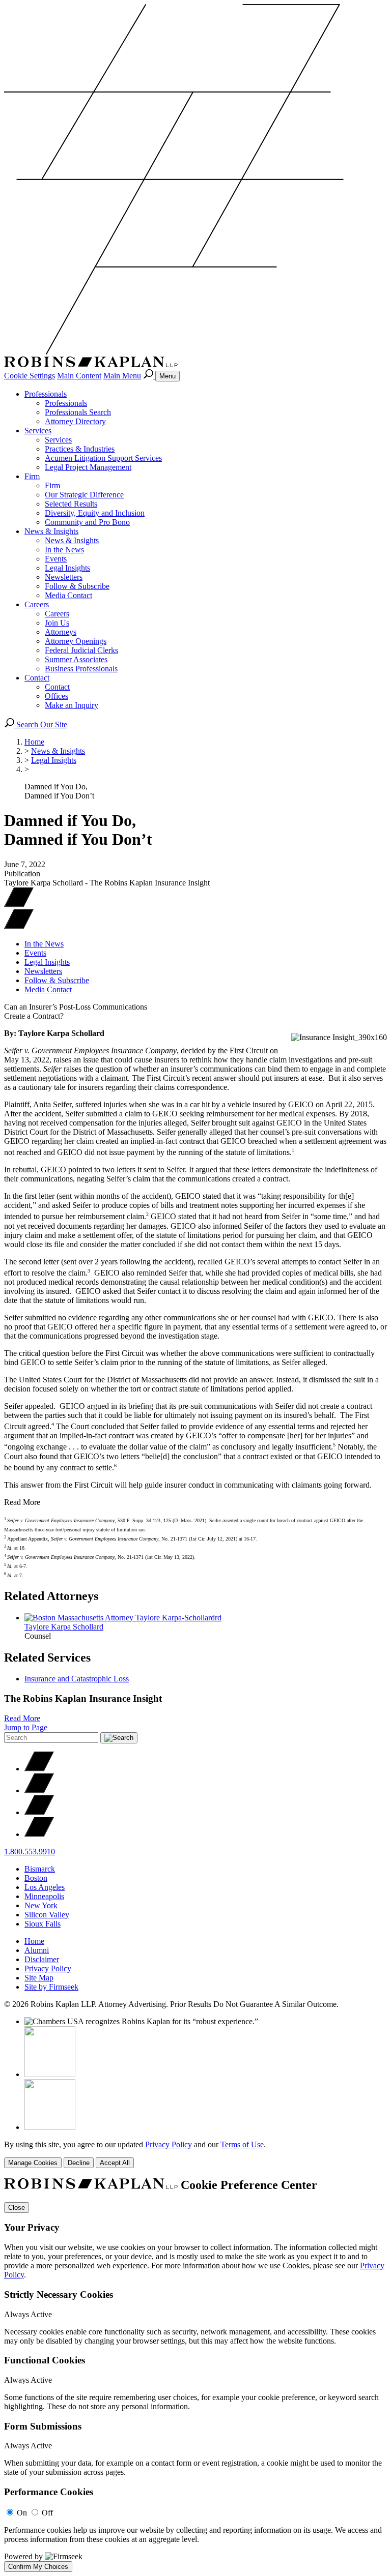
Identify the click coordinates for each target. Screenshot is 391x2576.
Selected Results (71, 504)
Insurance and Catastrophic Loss (77, 1679)
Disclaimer (42, 1959)
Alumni (37, 1950)
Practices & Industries (80, 449)
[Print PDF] (19, 905)
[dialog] (195, 2154)
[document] (195, 2375)
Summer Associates (76, 659)
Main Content (79, 376)
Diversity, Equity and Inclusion (95, 513)
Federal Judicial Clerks (81, 650)
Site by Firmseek (51, 1987)
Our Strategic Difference (84, 495)
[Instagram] (39, 1834)
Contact (37, 678)
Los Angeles (45, 1887)
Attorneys (61, 632)
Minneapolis (44, 1896)
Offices (57, 696)
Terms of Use (242, 2144)
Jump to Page (26, 1727)
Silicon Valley (47, 1915)
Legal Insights (67, 568)
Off (47, 2513)
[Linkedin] (39, 1812)
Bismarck (40, 1869)
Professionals (46, 394)
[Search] (149, 376)
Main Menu (122, 376)
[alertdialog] (195, 2375)
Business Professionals (81, 669)
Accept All (115, 2163)
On (22, 2513)
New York (41, 1905)
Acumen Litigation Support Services (103, 458)
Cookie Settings (30, 376)
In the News (64, 550)
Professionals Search (78, 412)
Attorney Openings (76, 641)
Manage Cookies (33, 2163)
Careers (37, 604)
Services (38, 431)
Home (34, 742)
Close (17, 2208)
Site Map (39, 1978)
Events (56, 559)
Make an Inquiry (72, 705)
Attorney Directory (75, 421)
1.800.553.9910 (30, 1852)
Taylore (64, 1627)
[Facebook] (39, 1790)
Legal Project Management (88, 467)
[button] (19, 926)
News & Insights (51, 531)
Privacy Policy (48, 1968)
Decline (79, 2163)
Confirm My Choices (38, 2567)
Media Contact (68, 595)
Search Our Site (41, 724)
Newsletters (64, 577)
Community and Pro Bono (87, 522)
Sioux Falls (43, 1924)
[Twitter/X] (39, 1769)
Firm (32, 476)
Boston (36, 1878)
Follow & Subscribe (77, 586)
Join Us (57, 623)
